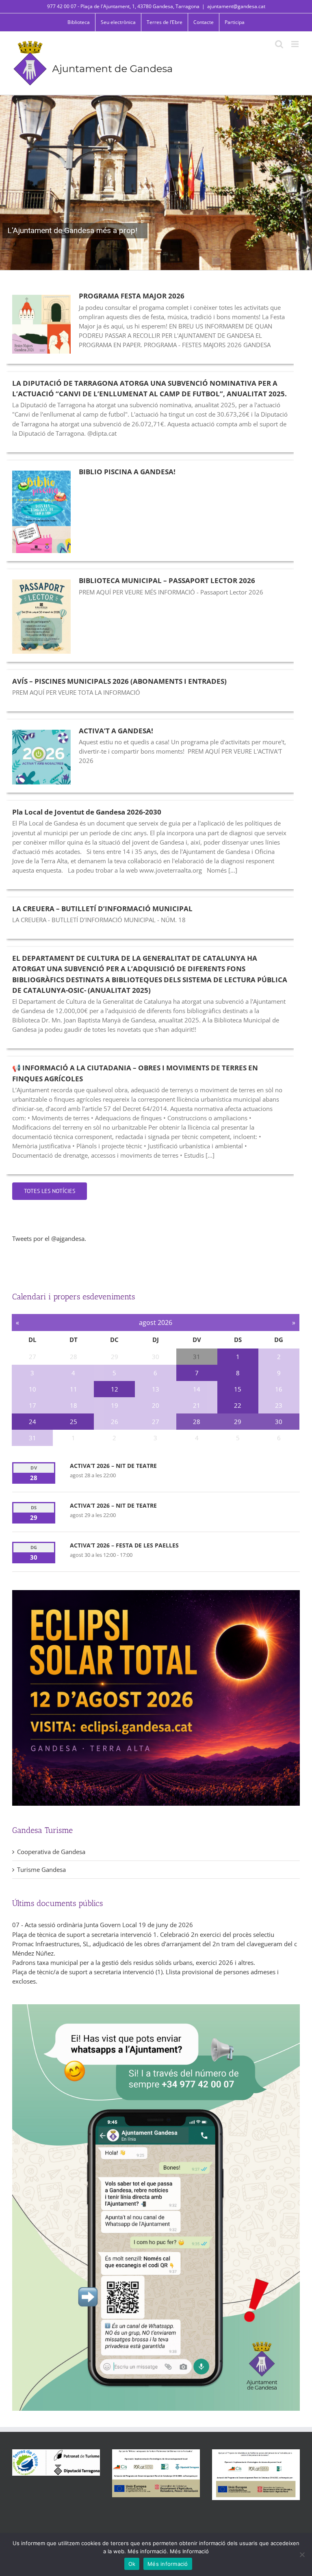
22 (238, 1405)
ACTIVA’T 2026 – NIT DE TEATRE (113, 1466)
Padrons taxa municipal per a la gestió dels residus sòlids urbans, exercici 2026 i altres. (134, 1962)
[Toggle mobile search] (279, 44)
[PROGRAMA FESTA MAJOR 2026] (41, 324)
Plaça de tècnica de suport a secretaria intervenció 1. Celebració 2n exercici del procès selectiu (143, 1934)
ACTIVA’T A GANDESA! (116, 731)
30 (279, 1422)
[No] (302, 2554)
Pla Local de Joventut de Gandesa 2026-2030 (87, 812)
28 (197, 1422)
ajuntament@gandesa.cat (236, 6)
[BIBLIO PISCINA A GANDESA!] (41, 512)
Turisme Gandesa (41, 1869)
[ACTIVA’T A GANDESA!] (41, 757)
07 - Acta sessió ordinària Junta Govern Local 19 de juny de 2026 (103, 1925)
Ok (132, 2564)
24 (32, 1422)
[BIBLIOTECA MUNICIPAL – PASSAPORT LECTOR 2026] (41, 616)
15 (238, 1389)
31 (197, 1357)
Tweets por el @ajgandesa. (49, 1238)
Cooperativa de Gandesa (51, 1852)
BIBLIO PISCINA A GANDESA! (127, 472)
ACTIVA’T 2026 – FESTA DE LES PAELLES (124, 1545)
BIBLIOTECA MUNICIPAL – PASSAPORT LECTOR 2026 (167, 580)
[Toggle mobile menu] (296, 44)
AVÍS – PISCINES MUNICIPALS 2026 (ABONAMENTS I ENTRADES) (119, 681)
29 (238, 1422)
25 (74, 1422)
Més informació (168, 2564)
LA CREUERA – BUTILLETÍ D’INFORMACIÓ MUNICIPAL (102, 909)
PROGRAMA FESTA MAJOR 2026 (132, 296)
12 (115, 1389)
